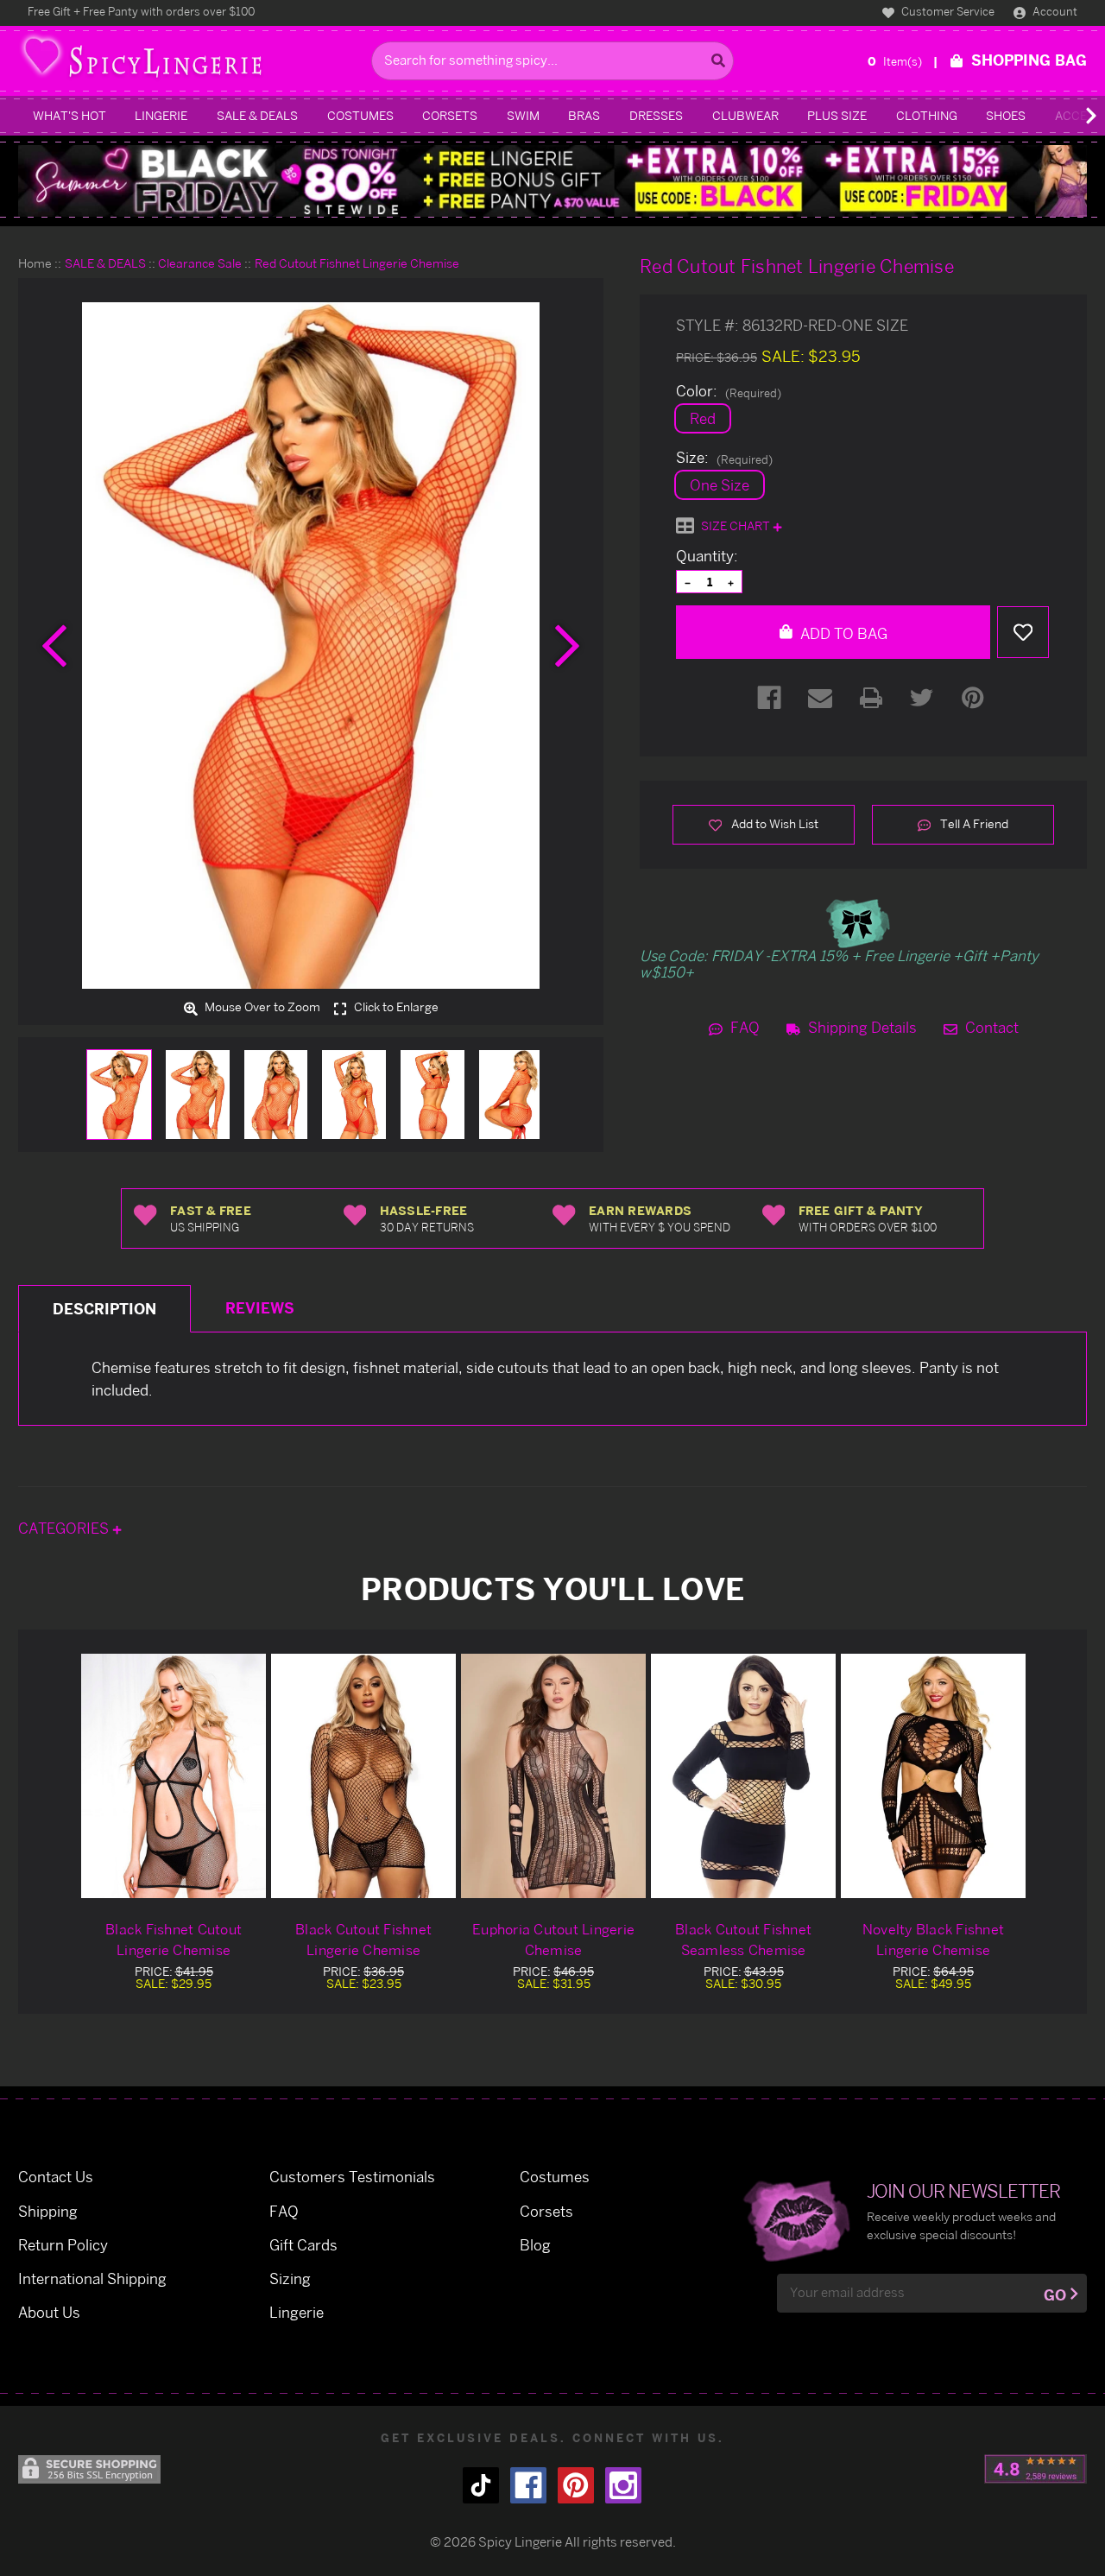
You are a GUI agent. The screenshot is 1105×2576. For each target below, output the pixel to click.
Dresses (656, 115)
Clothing (927, 115)
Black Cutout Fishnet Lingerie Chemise (363, 1940)
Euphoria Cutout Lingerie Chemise (553, 1940)
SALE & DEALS (257, 115)
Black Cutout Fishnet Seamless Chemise (743, 1940)
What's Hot (69, 115)
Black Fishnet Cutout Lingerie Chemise (174, 1940)
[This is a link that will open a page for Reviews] (1036, 2469)
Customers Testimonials (352, 2177)
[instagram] (623, 2485)
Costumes (360, 115)
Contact (990, 1027)
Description (104, 1309)
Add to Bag (842, 633)
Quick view (174, 1775)
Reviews (260, 1308)
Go (1055, 2295)
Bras (584, 115)
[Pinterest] (973, 698)
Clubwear (745, 115)
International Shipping (92, 2279)
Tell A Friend (973, 823)
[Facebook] (769, 698)
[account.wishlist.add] (1023, 632)
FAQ (743, 1027)
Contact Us (56, 2177)
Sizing (290, 2279)
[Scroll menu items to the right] (1070, 116)
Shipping (48, 2211)
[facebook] (528, 2485)
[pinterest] (576, 2485)
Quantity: (707, 556)
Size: (724, 458)
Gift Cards (303, 2245)
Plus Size (837, 115)
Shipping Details (861, 1027)
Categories (65, 1528)
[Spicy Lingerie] (190, 61)
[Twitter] (922, 698)
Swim (523, 115)
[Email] (820, 698)
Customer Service (947, 11)
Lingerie (161, 115)
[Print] (871, 698)
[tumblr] (481, 2485)
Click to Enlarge (395, 1008)
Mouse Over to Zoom (261, 1008)
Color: (729, 391)
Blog (535, 2245)
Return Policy (63, 2245)
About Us (49, 2312)
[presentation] (54, 646)
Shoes (1006, 115)
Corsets (450, 115)
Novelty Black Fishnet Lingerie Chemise (933, 1940)
